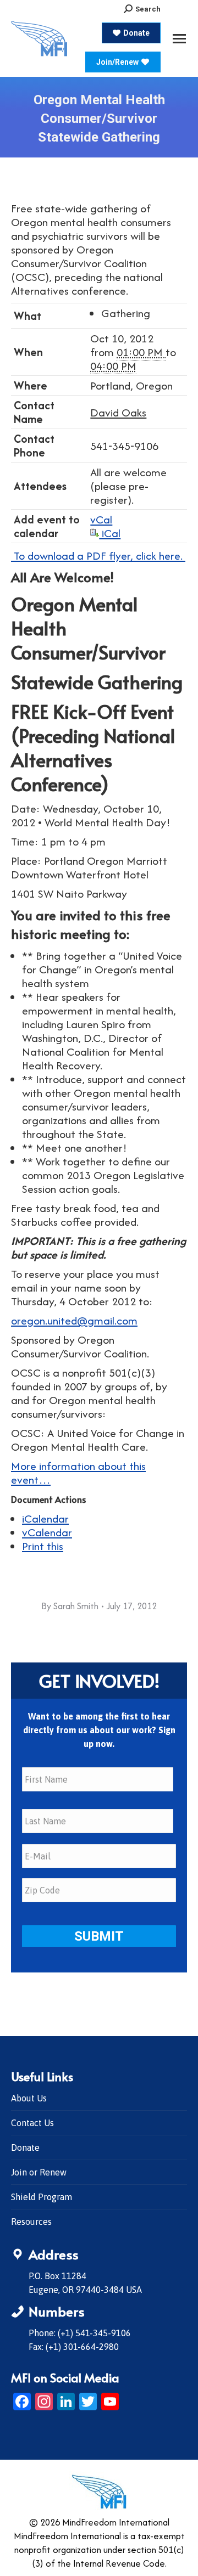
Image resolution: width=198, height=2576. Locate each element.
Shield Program (42, 2197)
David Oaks (118, 412)
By (70, 1606)
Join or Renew (39, 2172)
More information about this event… (78, 1473)
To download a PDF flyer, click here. (98, 556)
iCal (110, 533)
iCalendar (45, 1518)
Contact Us (32, 2123)
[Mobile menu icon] (179, 39)
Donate (25, 2147)
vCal (101, 519)
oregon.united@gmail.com (74, 1320)
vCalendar (47, 1532)
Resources (31, 2222)
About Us (29, 2098)
